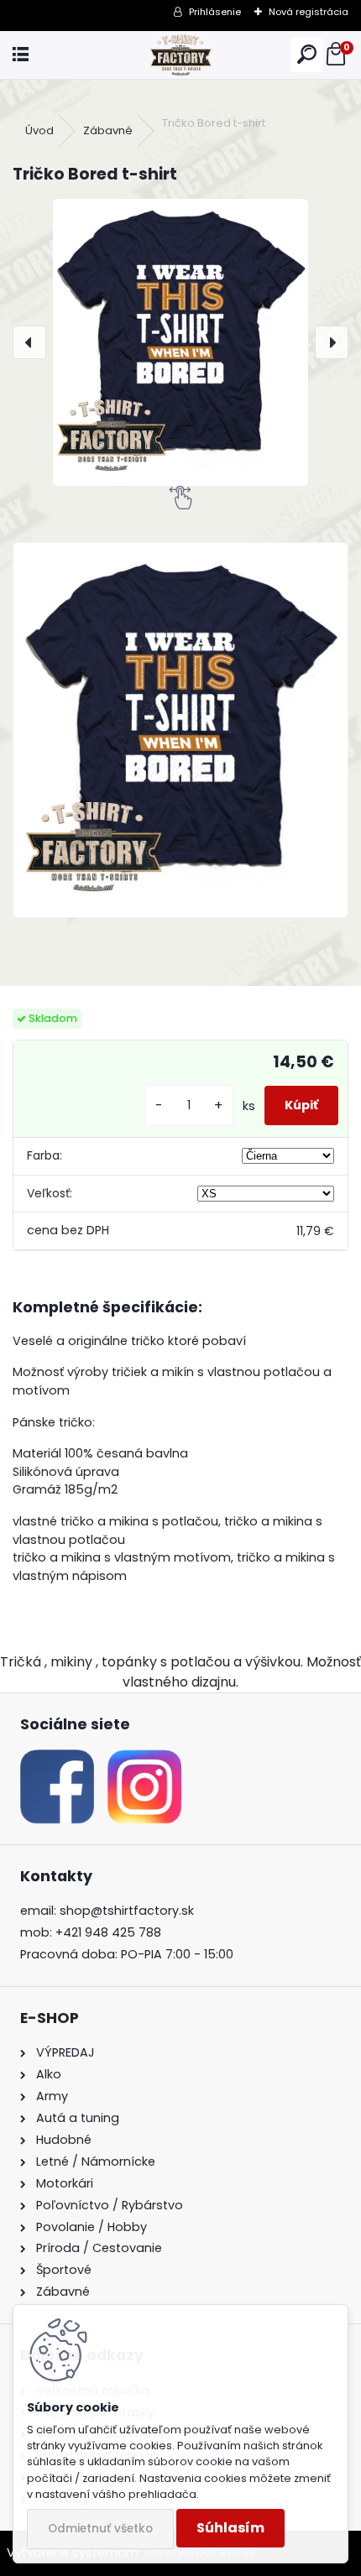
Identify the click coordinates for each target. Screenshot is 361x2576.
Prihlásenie (215, 12)
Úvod (39, 130)
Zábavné (108, 130)
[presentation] (29, 342)
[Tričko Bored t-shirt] (180, 342)
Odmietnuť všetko (100, 2529)
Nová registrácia (309, 12)
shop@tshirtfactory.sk (127, 1911)
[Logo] (180, 55)
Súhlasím (230, 2528)
